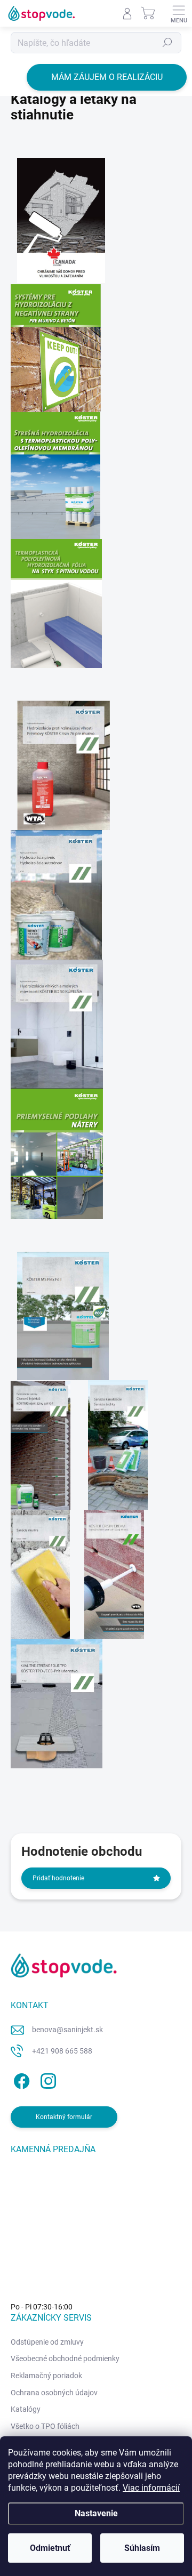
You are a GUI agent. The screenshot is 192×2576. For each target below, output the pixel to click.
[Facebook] (20, 2079)
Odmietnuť (50, 2548)
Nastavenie (96, 2513)
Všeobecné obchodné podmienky (65, 2358)
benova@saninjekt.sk (67, 2030)
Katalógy (26, 2409)
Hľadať (167, 43)
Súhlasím (142, 2548)
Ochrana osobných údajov (54, 2393)
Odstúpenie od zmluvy (47, 2342)
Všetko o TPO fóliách (45, 2426)
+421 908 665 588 (62, 2051)
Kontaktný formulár (64, 2117)
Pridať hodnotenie (58, 1878)
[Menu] (179, 13)
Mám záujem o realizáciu (107, 77)
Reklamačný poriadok (46, 2376)
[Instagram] (47, 2079)
